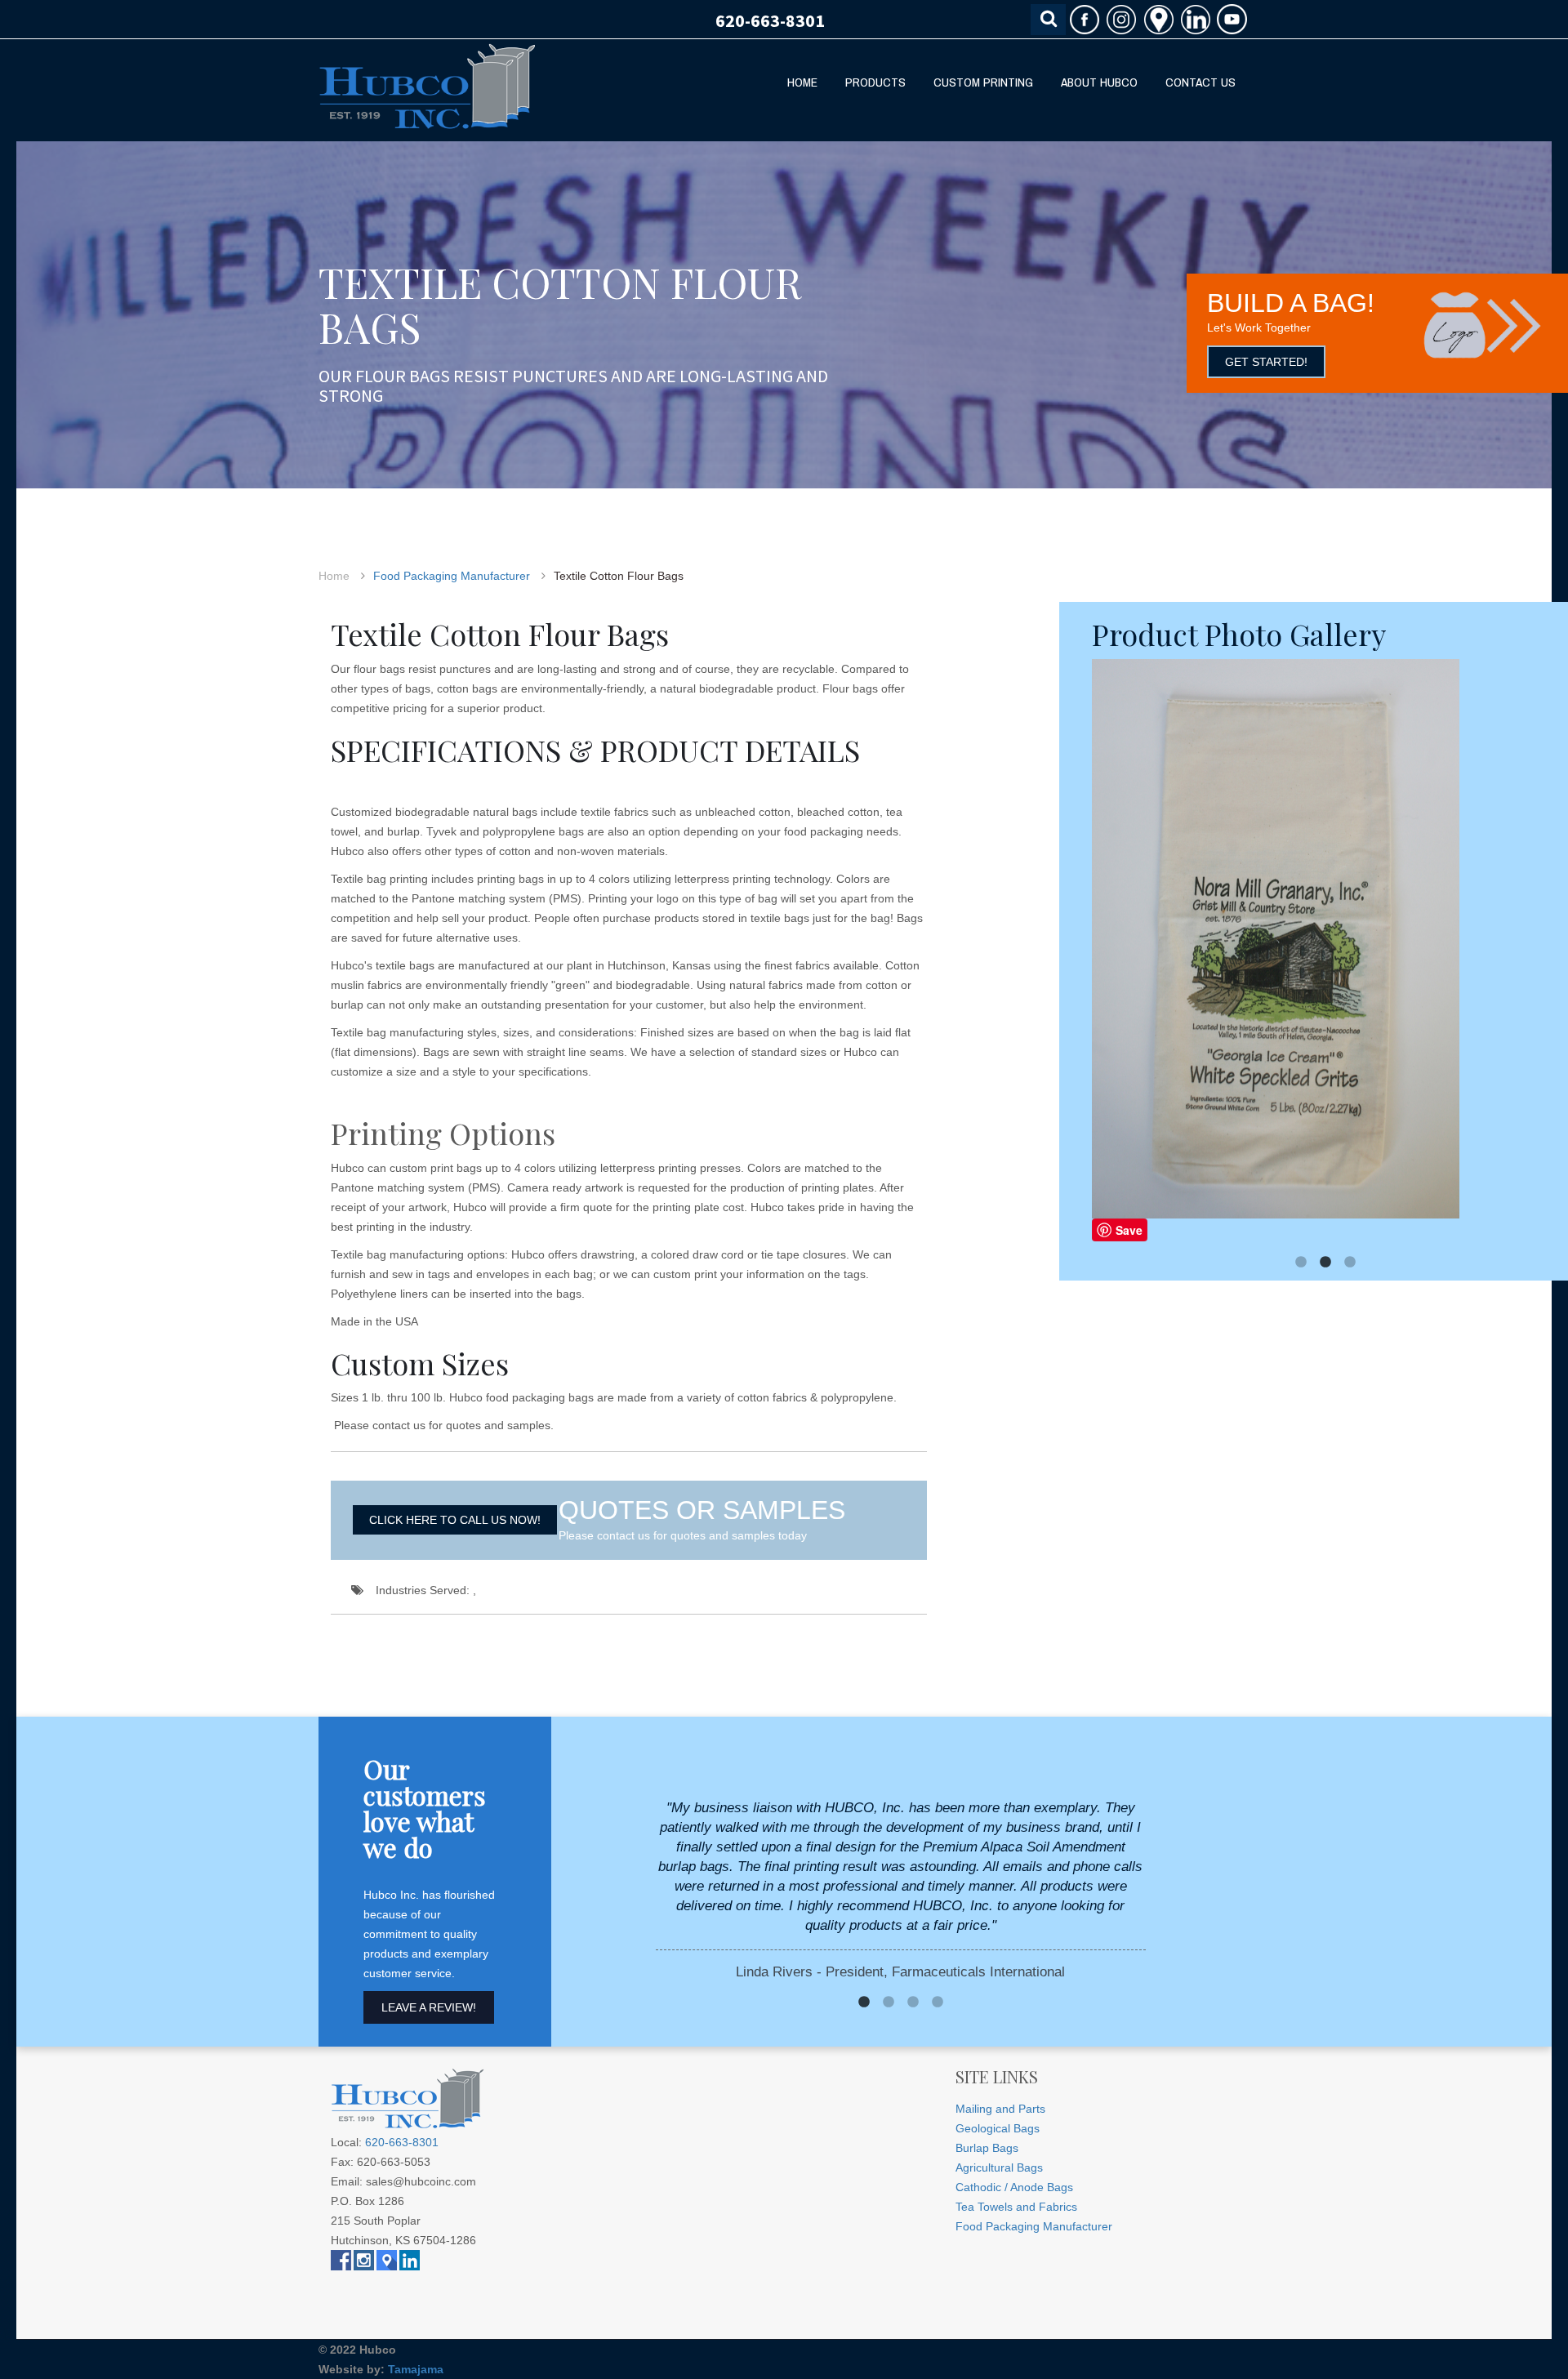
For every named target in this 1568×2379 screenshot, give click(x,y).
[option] (1325, 951)
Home (334, 576)
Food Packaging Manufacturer (452, 576)
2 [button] (1325, 1263)
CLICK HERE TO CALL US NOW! (455, 1520)
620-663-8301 (770, 20)
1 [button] (1301, 1263)
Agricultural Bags (999, 2167)
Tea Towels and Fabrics (1016, 2207)
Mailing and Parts (1000, 2109)
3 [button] (1350, 1263)
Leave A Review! (429, 2007)
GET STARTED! (1266, 362)
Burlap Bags (987, 2148)
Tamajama (416, 2369)
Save (1129, 1230)
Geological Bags (998, 2128)
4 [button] (938, 2003)
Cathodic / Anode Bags (1014, 2187)
